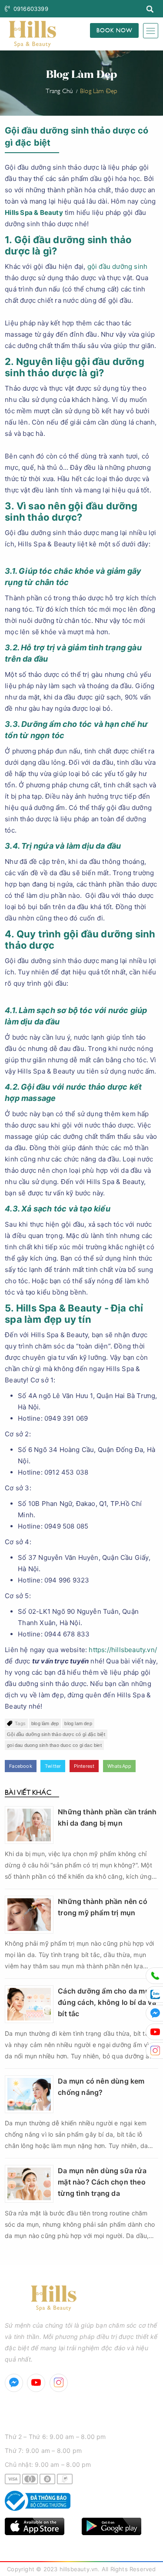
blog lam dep (78, 1723)
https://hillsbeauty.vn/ (122, 1650)
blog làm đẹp (45, 1723)
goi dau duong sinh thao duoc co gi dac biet (54, 1745)
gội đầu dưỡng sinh (118, 266)
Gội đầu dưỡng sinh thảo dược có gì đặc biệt (56, 1734)
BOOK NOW (114, 30)
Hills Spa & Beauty (34, 212)
